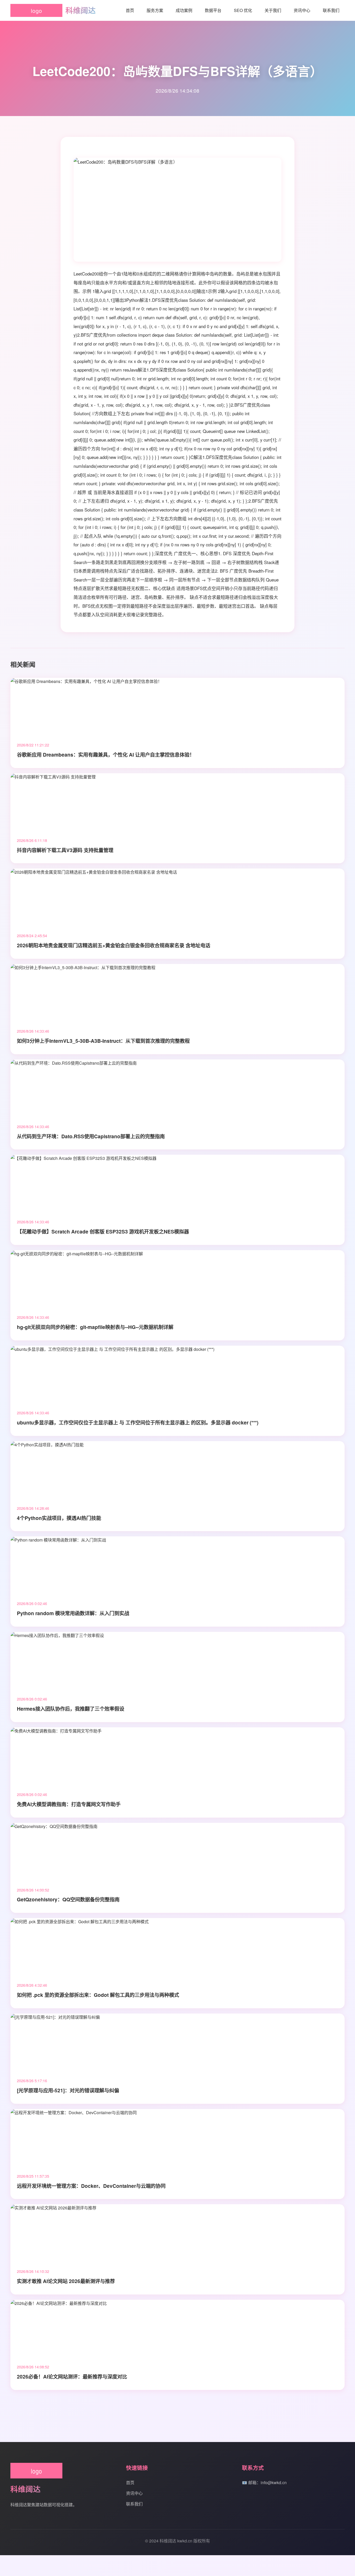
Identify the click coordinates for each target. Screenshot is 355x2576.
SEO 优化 (243, 10)
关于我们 (273, 10)
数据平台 (213, 10)
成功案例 (184, 10)
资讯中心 (302, 10)
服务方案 (155, 10)
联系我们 (331, 10)
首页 (130, 10)
